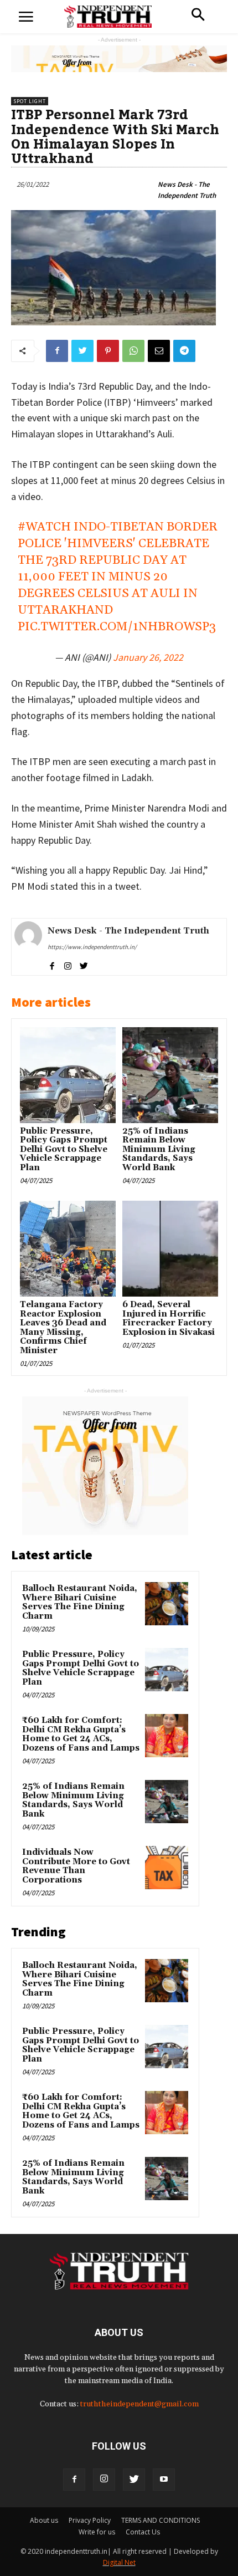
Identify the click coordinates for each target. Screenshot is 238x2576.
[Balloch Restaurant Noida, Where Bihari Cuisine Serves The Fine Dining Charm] (167, 1604)
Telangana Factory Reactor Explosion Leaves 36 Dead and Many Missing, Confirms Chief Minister (63, 1328)
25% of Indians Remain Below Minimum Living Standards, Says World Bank (159, 1149)
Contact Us (143, 2532)
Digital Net (119, 2562)
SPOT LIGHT (30, 101)
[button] (198, 16)
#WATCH (44, 527)
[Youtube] (164, 2480)
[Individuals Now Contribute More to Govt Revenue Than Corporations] (167, 1868)
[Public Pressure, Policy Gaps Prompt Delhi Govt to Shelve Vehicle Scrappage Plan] (68, 1075)
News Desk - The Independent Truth (187, 190)
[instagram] (68, 964)
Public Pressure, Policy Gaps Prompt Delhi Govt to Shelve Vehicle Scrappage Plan (64, 1149)
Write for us (97, 2532)
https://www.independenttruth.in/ (92, 947)
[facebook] (52, 964)
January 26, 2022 (148, 657)
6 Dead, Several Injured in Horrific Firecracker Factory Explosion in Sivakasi (169, 1318)
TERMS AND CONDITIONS (161, 2520)
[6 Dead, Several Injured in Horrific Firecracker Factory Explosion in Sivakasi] (170, 1249)
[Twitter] (134, 2480)
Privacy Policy (90, 2520)
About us (44, 2520)
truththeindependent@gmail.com (139, 2404)
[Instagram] (104, 2480)
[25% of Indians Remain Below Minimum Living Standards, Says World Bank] (170, 1075)
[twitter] (84, 964)
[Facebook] (74, 2480)
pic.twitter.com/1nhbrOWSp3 (117, 627)
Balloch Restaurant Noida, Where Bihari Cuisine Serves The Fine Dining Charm (80, 1602)
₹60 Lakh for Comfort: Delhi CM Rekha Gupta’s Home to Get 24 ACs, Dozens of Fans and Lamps (81, 1734)
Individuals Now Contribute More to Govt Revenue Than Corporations (76, 1866)
